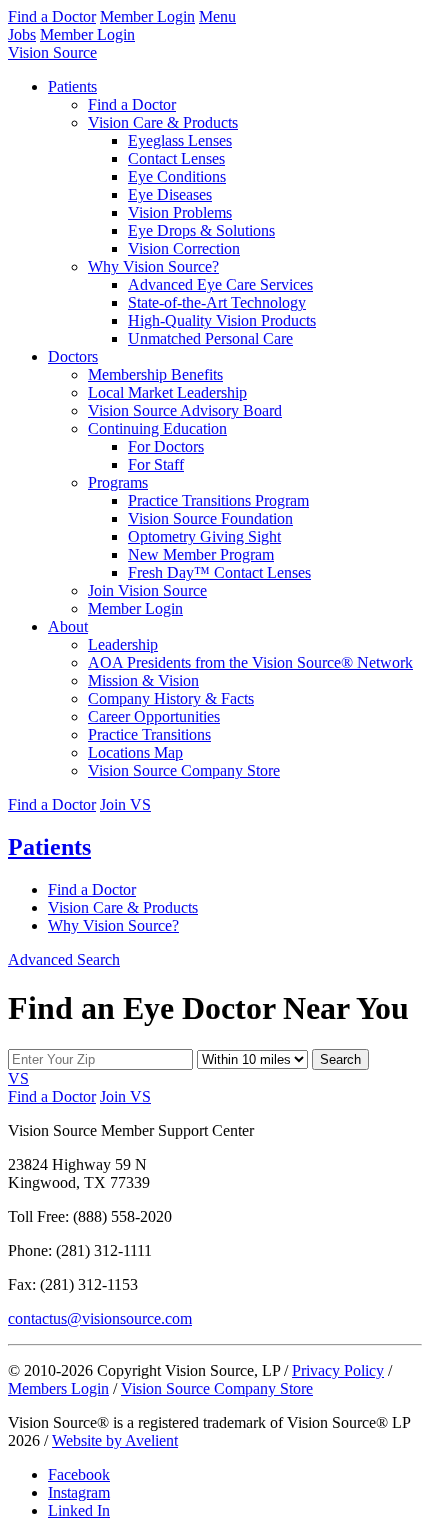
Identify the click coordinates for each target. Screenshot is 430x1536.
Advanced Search (64, 959)
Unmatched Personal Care (210, 338)
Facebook (79, 1474)
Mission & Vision (143, 680)
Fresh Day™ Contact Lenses (219, 572)
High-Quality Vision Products (222, 320)
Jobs (22, 34)
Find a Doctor (52, 16)
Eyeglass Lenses (180, 140)
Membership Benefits (155, 374)
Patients (72, 86)
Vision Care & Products (163, 122)
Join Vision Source (147, 590)
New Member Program (201, 554)
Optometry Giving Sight (204, 536)
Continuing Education (157, 428)
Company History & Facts (171, 698)
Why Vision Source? (153, 266)
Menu (217, 16)
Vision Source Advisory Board (185, 410)
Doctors (73, 356)
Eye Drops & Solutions (201, 230)
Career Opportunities (154, 716)
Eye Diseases (170, 194)
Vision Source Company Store (184, 770)
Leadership (123, 644)
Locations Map (135, 752)
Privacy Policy (338, 1370)
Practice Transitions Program (218, 500)
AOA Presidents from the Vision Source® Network (250, 662)
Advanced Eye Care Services (220, 284)
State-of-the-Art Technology (217, 302)
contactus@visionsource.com (100, 1318)
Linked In (79, 1510)
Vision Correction (184, 248)
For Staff (156, 464)
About (68, 626)
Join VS (125, 804)
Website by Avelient (115, 1440)
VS (18, 1078)
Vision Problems (180, 212)
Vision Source (52, 52)
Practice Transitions (149, 734)
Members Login (58, 1388)
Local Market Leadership (167, 392)
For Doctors (166, 446)
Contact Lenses (176, 158)
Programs (118, 482)
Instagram (79, 1492)
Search (340, 1059)
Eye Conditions (177, 176)
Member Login (147, 16)
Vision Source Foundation (210, 518)
